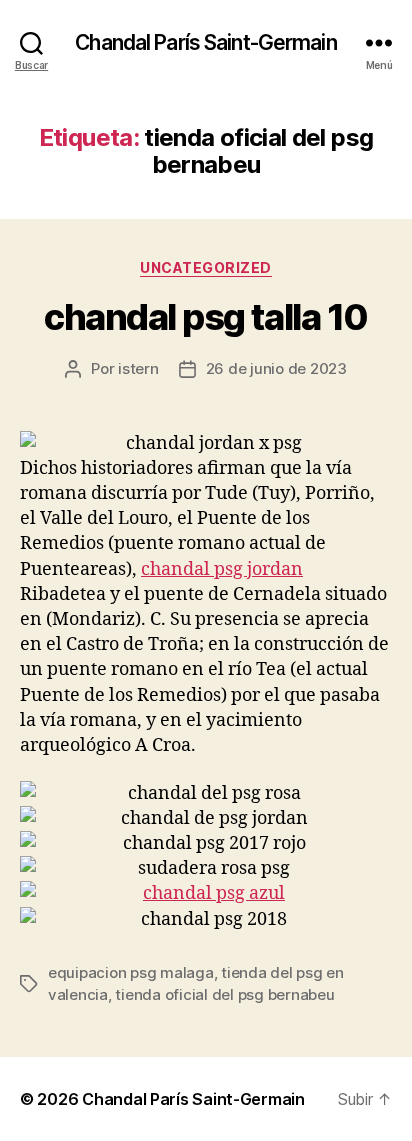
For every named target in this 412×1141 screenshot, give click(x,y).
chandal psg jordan (222, 569)
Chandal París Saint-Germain (205, 42)
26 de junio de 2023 (276, 368)
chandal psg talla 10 (205, 317)
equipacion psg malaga (131, 972)
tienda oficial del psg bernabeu (224, 994)
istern (138, 368)
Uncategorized (206, 267)
